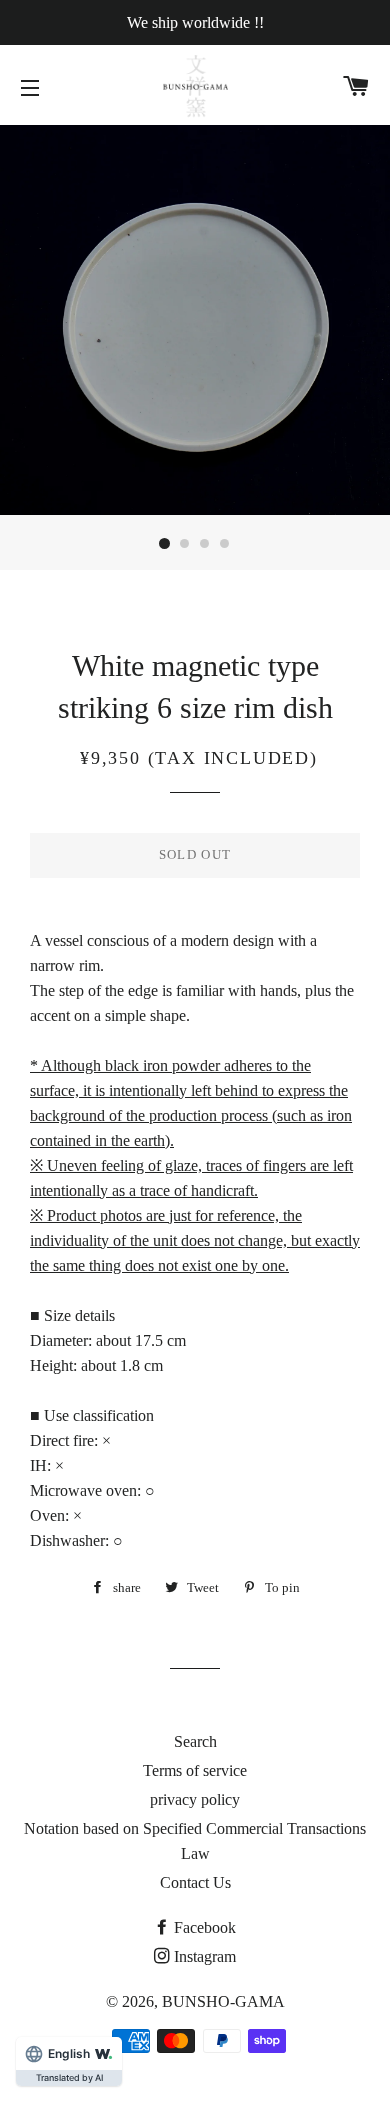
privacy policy (195, 1799)
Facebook (205, 1927)
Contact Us (195, 1882)
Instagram (205, 1956)
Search (195, 1741)
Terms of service (195, 1770)
